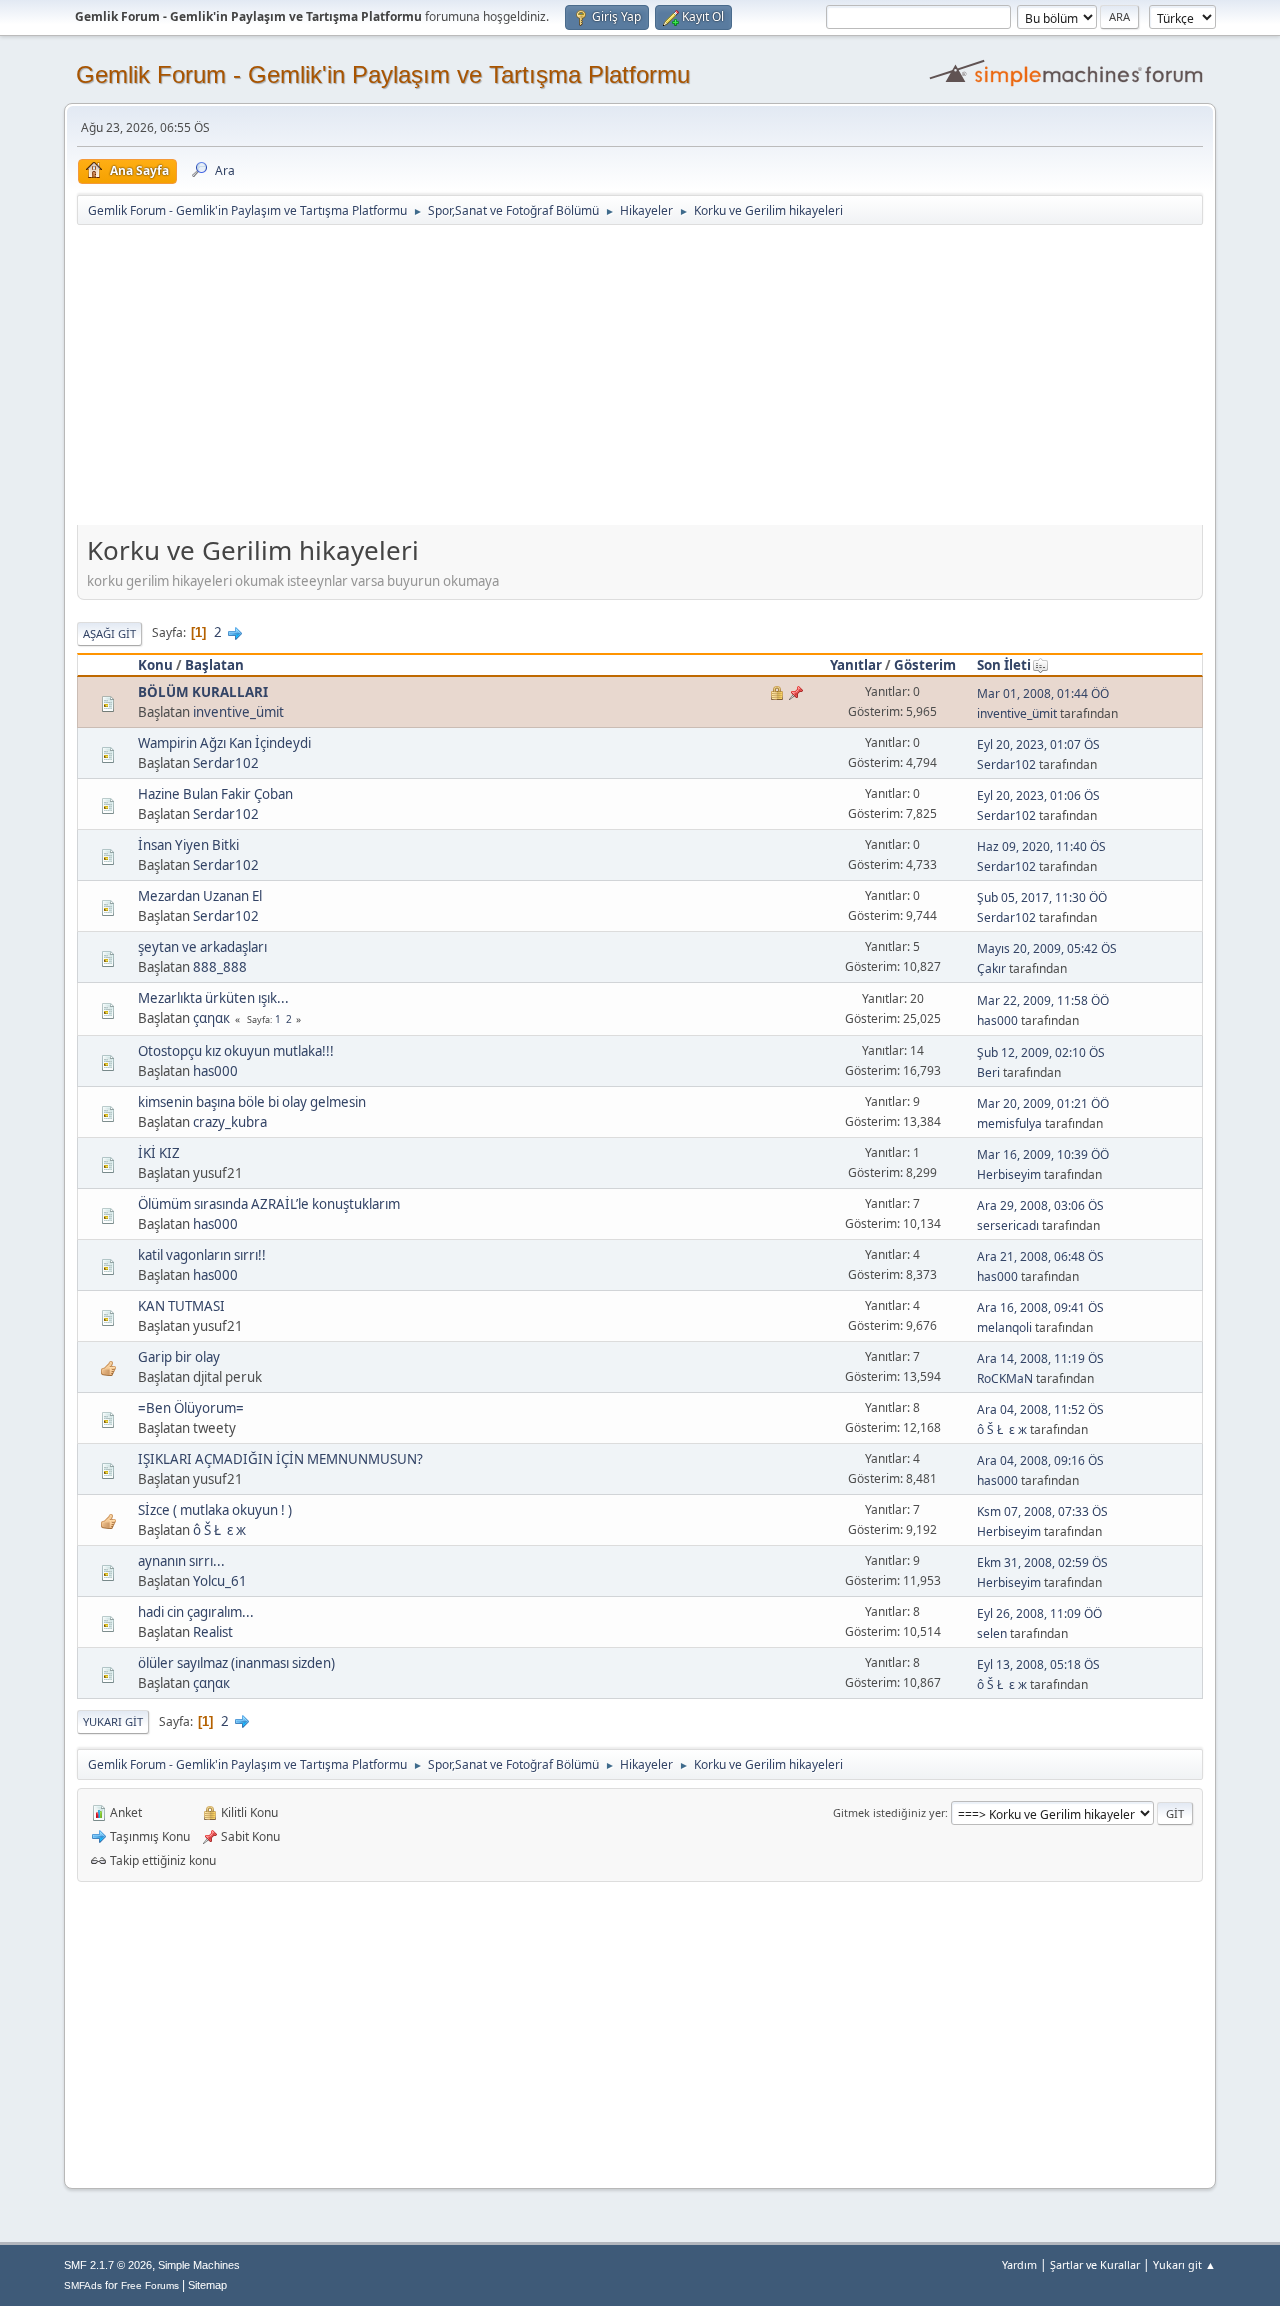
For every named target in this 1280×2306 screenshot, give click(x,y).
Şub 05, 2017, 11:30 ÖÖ (1042, 897)
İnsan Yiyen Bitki (188, 845)
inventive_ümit (238, 712)
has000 (997, 1020)
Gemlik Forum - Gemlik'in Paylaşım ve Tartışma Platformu (383, 74)
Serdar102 (226, 763)
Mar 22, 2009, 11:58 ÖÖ (1043, 1000)
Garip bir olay (179, 1357)
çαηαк (211, 1018)
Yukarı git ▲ (1184, 2264)
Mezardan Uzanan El (200, 896)
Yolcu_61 (220, 1581)
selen (992, 1633)
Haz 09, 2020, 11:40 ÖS (1041, 846)
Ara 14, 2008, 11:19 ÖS (1040, 1358)
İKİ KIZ (159, 1153)
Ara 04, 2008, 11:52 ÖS (1040, 1409)
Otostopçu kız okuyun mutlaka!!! (236, 1051)
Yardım (1019, 2264)
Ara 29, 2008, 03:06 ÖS (1040, 1205)
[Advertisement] (640, 377)
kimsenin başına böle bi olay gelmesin (252, 1102)
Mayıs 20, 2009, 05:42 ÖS (1047, 948)
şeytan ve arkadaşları (202, 947)
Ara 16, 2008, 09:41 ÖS (1040, 1307)
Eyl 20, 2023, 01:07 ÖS (1038, 744)
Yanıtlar (856, 665)
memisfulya (1009, 1123)
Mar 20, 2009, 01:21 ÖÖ (1043, 1103)
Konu (155, 665)
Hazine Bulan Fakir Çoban (215, 794)
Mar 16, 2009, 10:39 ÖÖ (1043, 1154)
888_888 (220, 967)
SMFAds (83, 2285)
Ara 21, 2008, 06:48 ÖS (1040, 1256)
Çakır (991, 968)
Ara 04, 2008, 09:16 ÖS (1040, 1460)
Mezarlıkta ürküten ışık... (213, 998)
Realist (213, 1632)
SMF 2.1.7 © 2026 (108, 2265)
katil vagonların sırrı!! (202, 1255)
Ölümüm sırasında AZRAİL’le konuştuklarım (269, 1204)
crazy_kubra (230, 1122)
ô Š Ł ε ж (1002, 1429)
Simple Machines (199, 2265)
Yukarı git (113, 1721)
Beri (988, 1072)
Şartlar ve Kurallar (1095, 2264)
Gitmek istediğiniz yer (889, 1812)
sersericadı (1008, 1225)
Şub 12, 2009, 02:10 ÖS (1041, 1052)
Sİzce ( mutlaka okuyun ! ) (215, 1510)
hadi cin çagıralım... (196, 1612)
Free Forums (150, 2285)
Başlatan (214, 665)
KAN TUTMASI (181, 1306)
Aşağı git (109, 633)
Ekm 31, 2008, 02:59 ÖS (1042, 1562)
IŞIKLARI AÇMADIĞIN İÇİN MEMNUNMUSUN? (280, 1459)
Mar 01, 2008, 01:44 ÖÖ (1043, 693)
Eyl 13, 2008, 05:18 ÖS (1038, 1664)
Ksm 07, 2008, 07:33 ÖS (1042, 1511)
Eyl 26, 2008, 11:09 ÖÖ (1039, 1613)
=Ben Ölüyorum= (191, 1408)
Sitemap (207, 2285)
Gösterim (925, 665)
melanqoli (1004, 1327)
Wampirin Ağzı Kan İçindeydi (224, 743)
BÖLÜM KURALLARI (203, 692)
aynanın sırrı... (181, 1561)
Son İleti (1004, 665)
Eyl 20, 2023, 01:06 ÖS (1038, 795)
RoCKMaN (1005, 1378)
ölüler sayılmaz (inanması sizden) (236, 1663)
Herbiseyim (1009, 1174)
